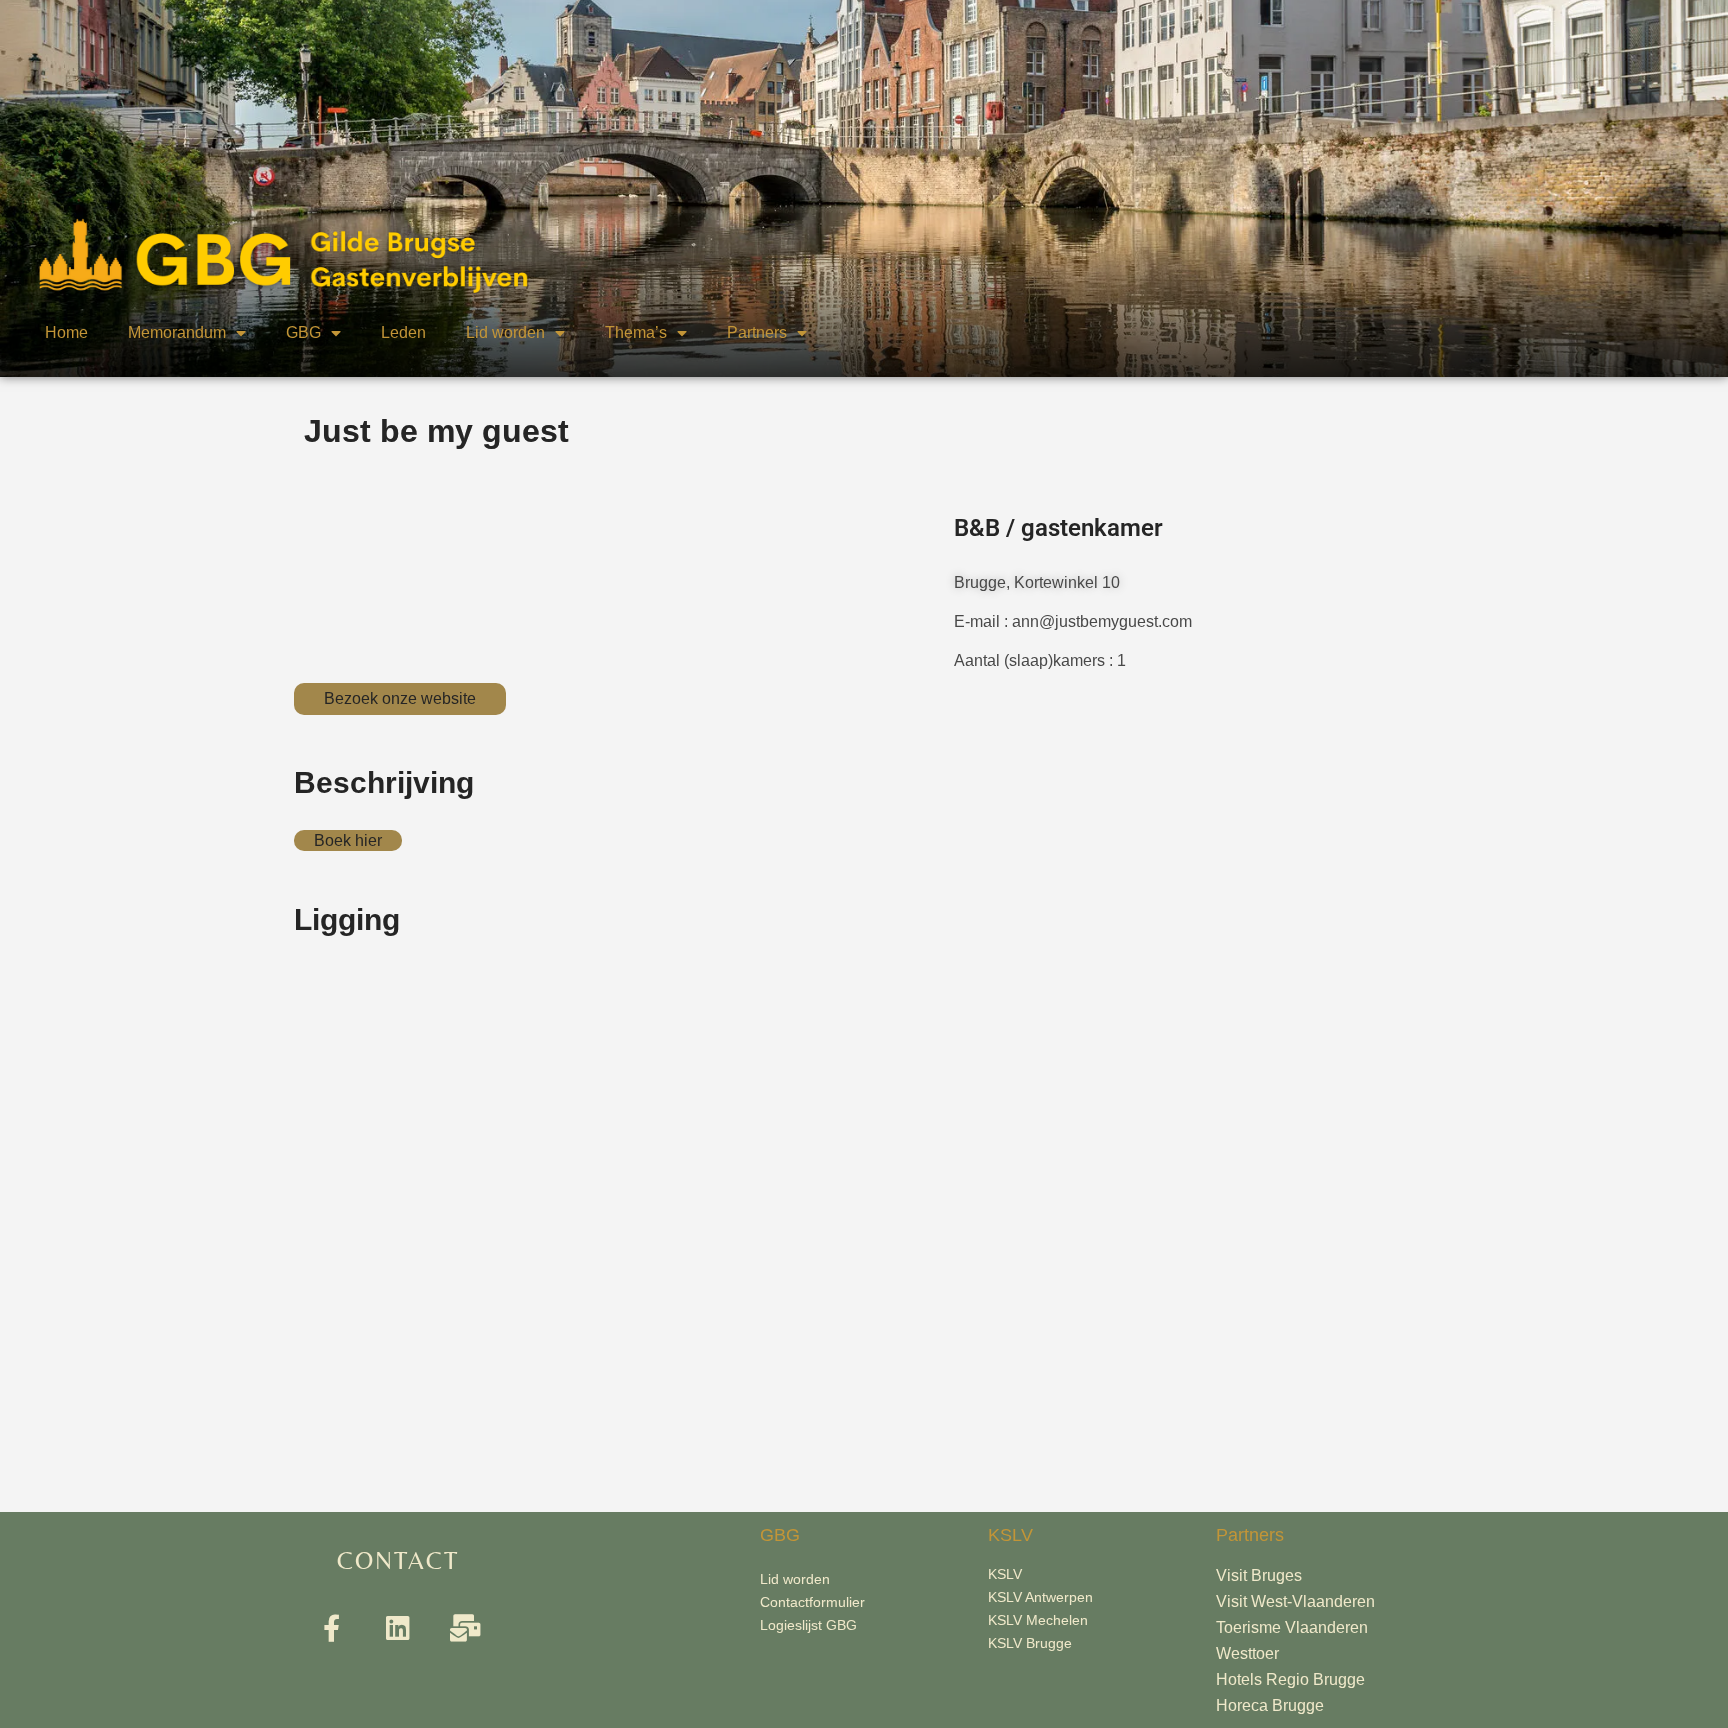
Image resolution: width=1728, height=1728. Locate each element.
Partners (757, 332)
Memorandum (177, 332)
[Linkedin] (398, 1627)
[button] (400, 699)
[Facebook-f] (331, 1627)
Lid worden (505, 332)
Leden (403, 332)
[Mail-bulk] (465, 1627)
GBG (303, 332)
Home (66, 332)
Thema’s (636, 332)
